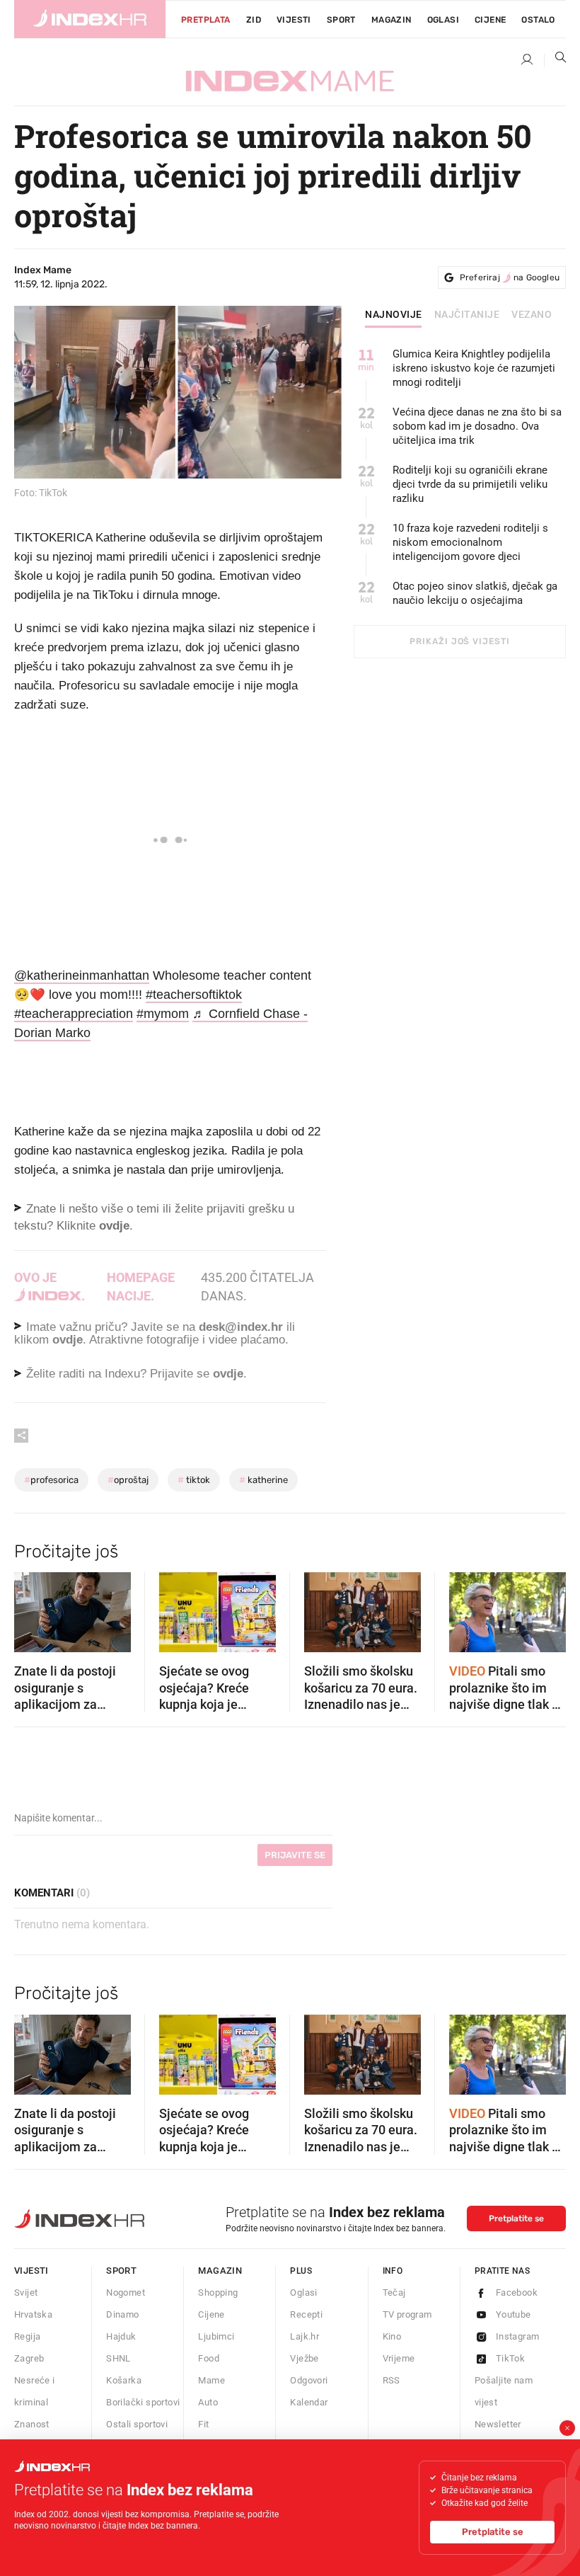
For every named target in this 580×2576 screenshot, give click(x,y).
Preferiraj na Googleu (510, 277)
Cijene (490, 20)
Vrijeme (399, 2358)
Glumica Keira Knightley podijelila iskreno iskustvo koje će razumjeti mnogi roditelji (474, 368)
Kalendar (309, 2402)
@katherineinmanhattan (82, 975)
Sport (341, 20)
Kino (392, 2336)
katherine (263, 1480)
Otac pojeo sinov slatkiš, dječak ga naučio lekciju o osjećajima (475, 593)
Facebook (517, 2292)
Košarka (124, 2380)
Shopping (218, 2292)
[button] (32, 1608)
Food (209, 2358)
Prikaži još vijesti (459, 641)
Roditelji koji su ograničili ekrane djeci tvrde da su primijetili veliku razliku (470, 484)
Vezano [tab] (532, 315)
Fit (203, 2424)
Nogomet (126, 2292)
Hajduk (121, 2336)
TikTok (510, 2358)
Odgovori (309, 2380)
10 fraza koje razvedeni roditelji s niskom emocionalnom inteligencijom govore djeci (470, 542)
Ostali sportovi (137, 2424)
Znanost (32, 2424)
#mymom (163, 1014)
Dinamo (122, 2314)
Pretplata (206, 20)
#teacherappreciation (74, 1014)
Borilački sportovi (143, 2402)
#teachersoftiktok (194, 995)
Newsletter (498, 2424)
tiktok (194, 1480)
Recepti (306, 2314)
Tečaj (394, 2292)
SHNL (118, 2358)
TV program (407, 2314)
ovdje (68, 1340)
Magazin (220, 2271)
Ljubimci (216, 2336)
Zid (254, 20)
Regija (27, 2336)
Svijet (26, 2292)
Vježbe (304, 2358)
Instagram (518, 2336)
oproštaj (128, 1480)
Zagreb (29, 2358)
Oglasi (443, 20)
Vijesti (294, 20)
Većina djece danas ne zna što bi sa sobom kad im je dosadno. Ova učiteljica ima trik (477, 426)
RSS (391, 2380)
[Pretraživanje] (555, 60)
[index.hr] (90, 19)
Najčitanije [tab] (467, 315)
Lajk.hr (304, 2336)
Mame (211, 2380)
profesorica (51, 1480)
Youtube (514, 2314)
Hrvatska (33, 2314)
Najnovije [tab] (394, 315)
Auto (208, 2402)
